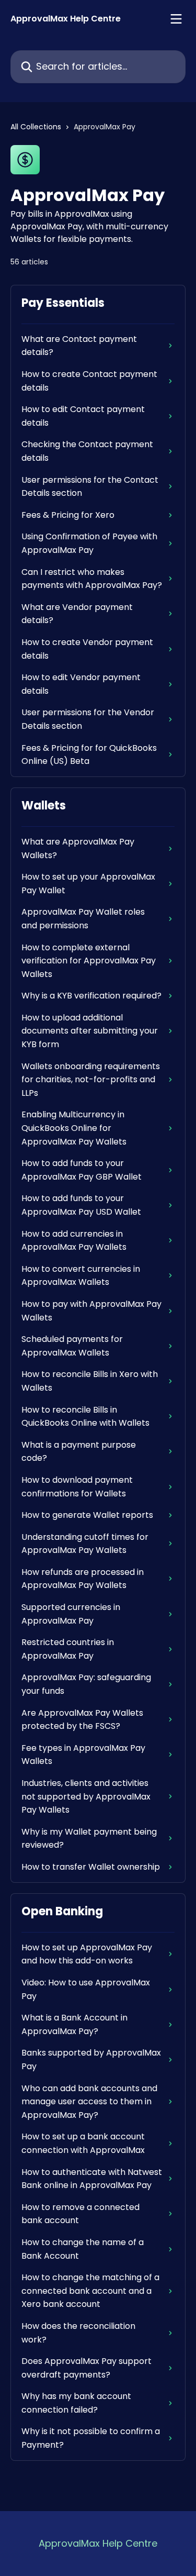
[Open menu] (176, 19)
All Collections (36, 127)
